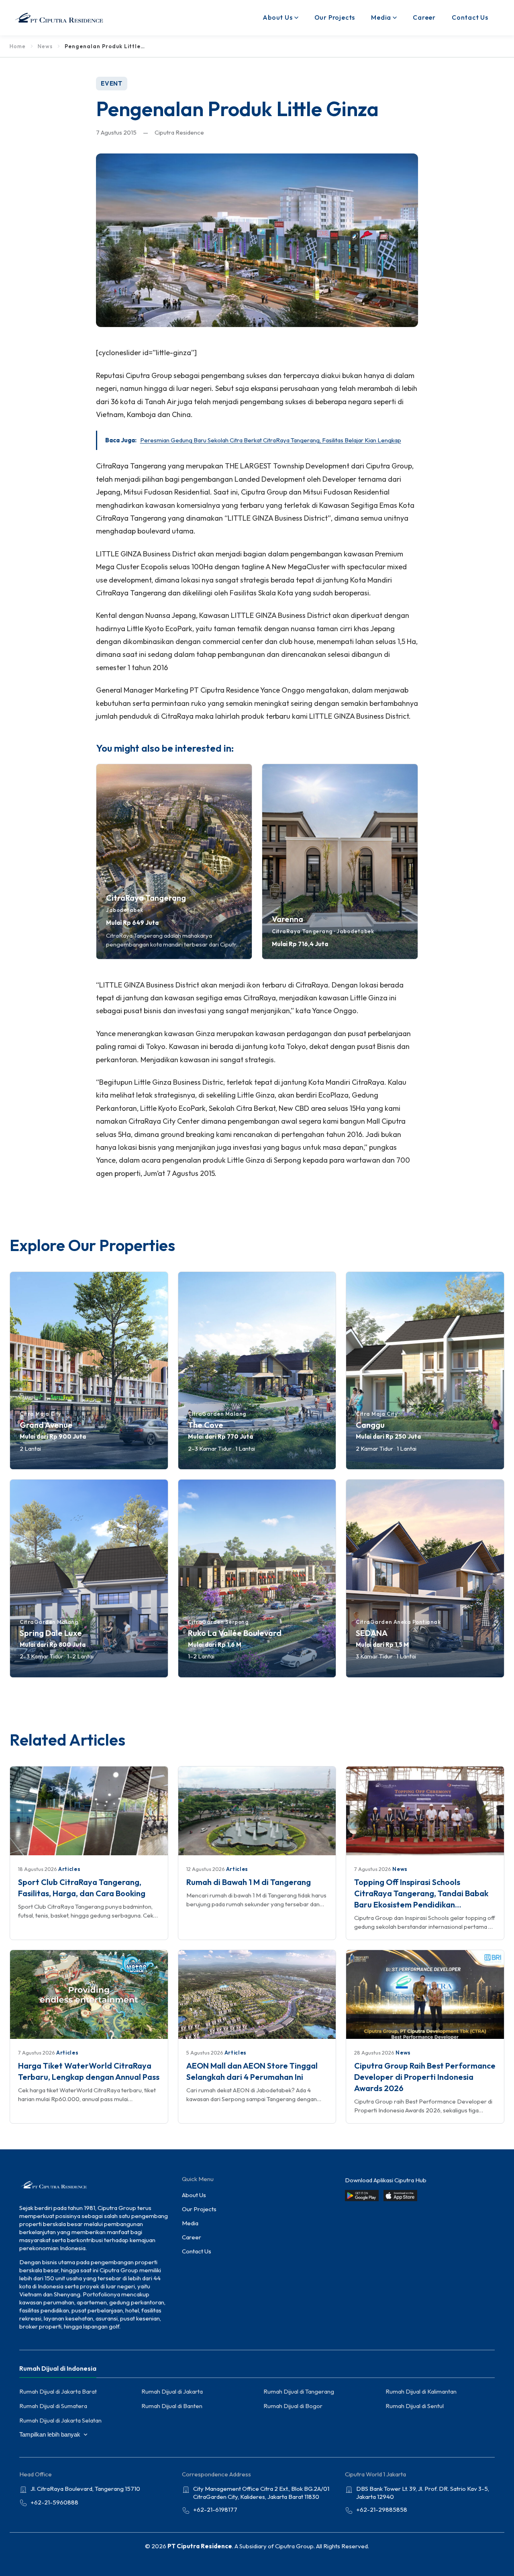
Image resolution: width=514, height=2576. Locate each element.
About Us (277, 17)
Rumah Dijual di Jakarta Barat (58, 2391)
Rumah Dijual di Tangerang (299, 2391)
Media (381, 17)
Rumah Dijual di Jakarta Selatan (60, 2420)
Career (424, 17)
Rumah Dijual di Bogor (293, 2406)
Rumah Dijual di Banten (172, 2406)
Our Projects (335, 17)
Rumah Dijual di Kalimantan (421, 2391)
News (45, 46)
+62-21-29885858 (382, 2510)
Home (18, 46)
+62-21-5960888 (54, 2502)
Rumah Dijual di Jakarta (172, 2391)
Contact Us (470, 17)
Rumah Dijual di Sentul (415, 2406)
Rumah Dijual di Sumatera (53, 2406)
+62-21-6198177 (215, 2510)
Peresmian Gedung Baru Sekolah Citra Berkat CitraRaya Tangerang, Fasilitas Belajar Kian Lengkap (271, 440)
